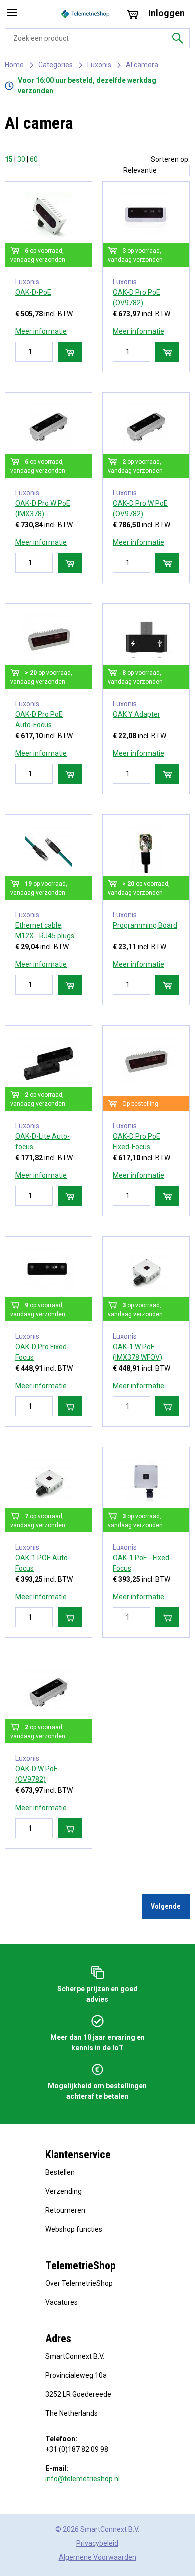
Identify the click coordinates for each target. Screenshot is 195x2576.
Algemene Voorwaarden (98, 2557)
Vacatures (62, 2302)
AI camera (142, 65)
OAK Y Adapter (137, 714)
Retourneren (65, 2210)
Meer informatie (41, 331)
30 (21, 159)
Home (14, 65)
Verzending (64, 2191)
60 (34, 159)
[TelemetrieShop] (86, 14)
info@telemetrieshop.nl (83, 2479)
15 (9, 159)
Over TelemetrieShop (79, 2283)
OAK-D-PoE (33, 292)
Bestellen (60, 2172)
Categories (56, 65)
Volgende (166, 1906)
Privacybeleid (97, 2543)
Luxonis (99, 65)
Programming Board (145, 925)
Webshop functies (74, 2229)
